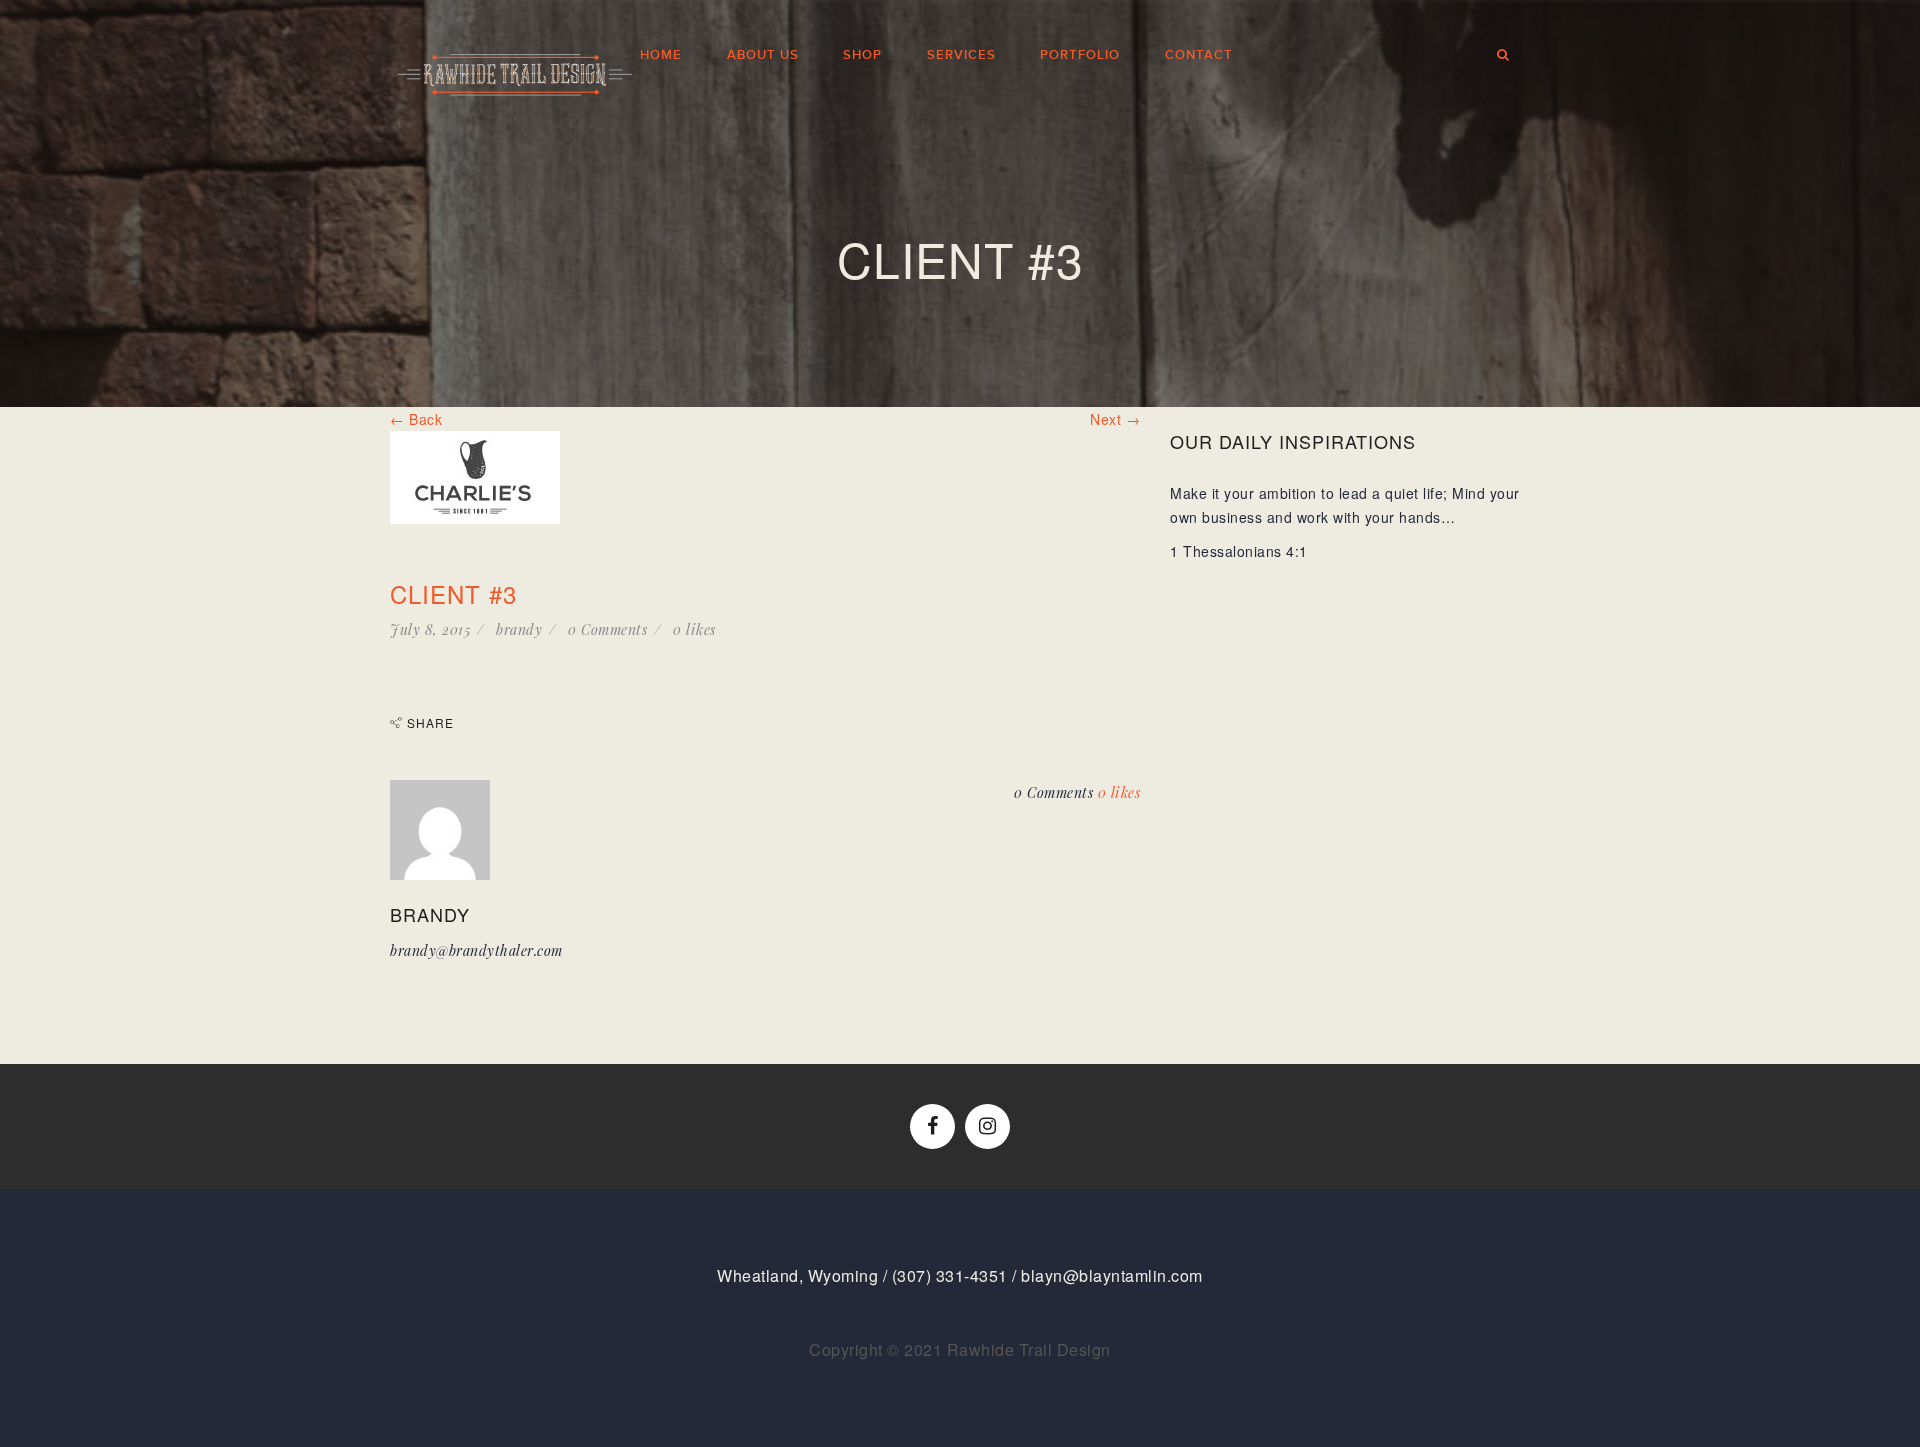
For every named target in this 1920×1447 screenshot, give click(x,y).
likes (694, 629)
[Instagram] (987, 1126)
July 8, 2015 (430, 629)
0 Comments (607, 629)
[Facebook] (932, 1126)
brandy (519, 629)
